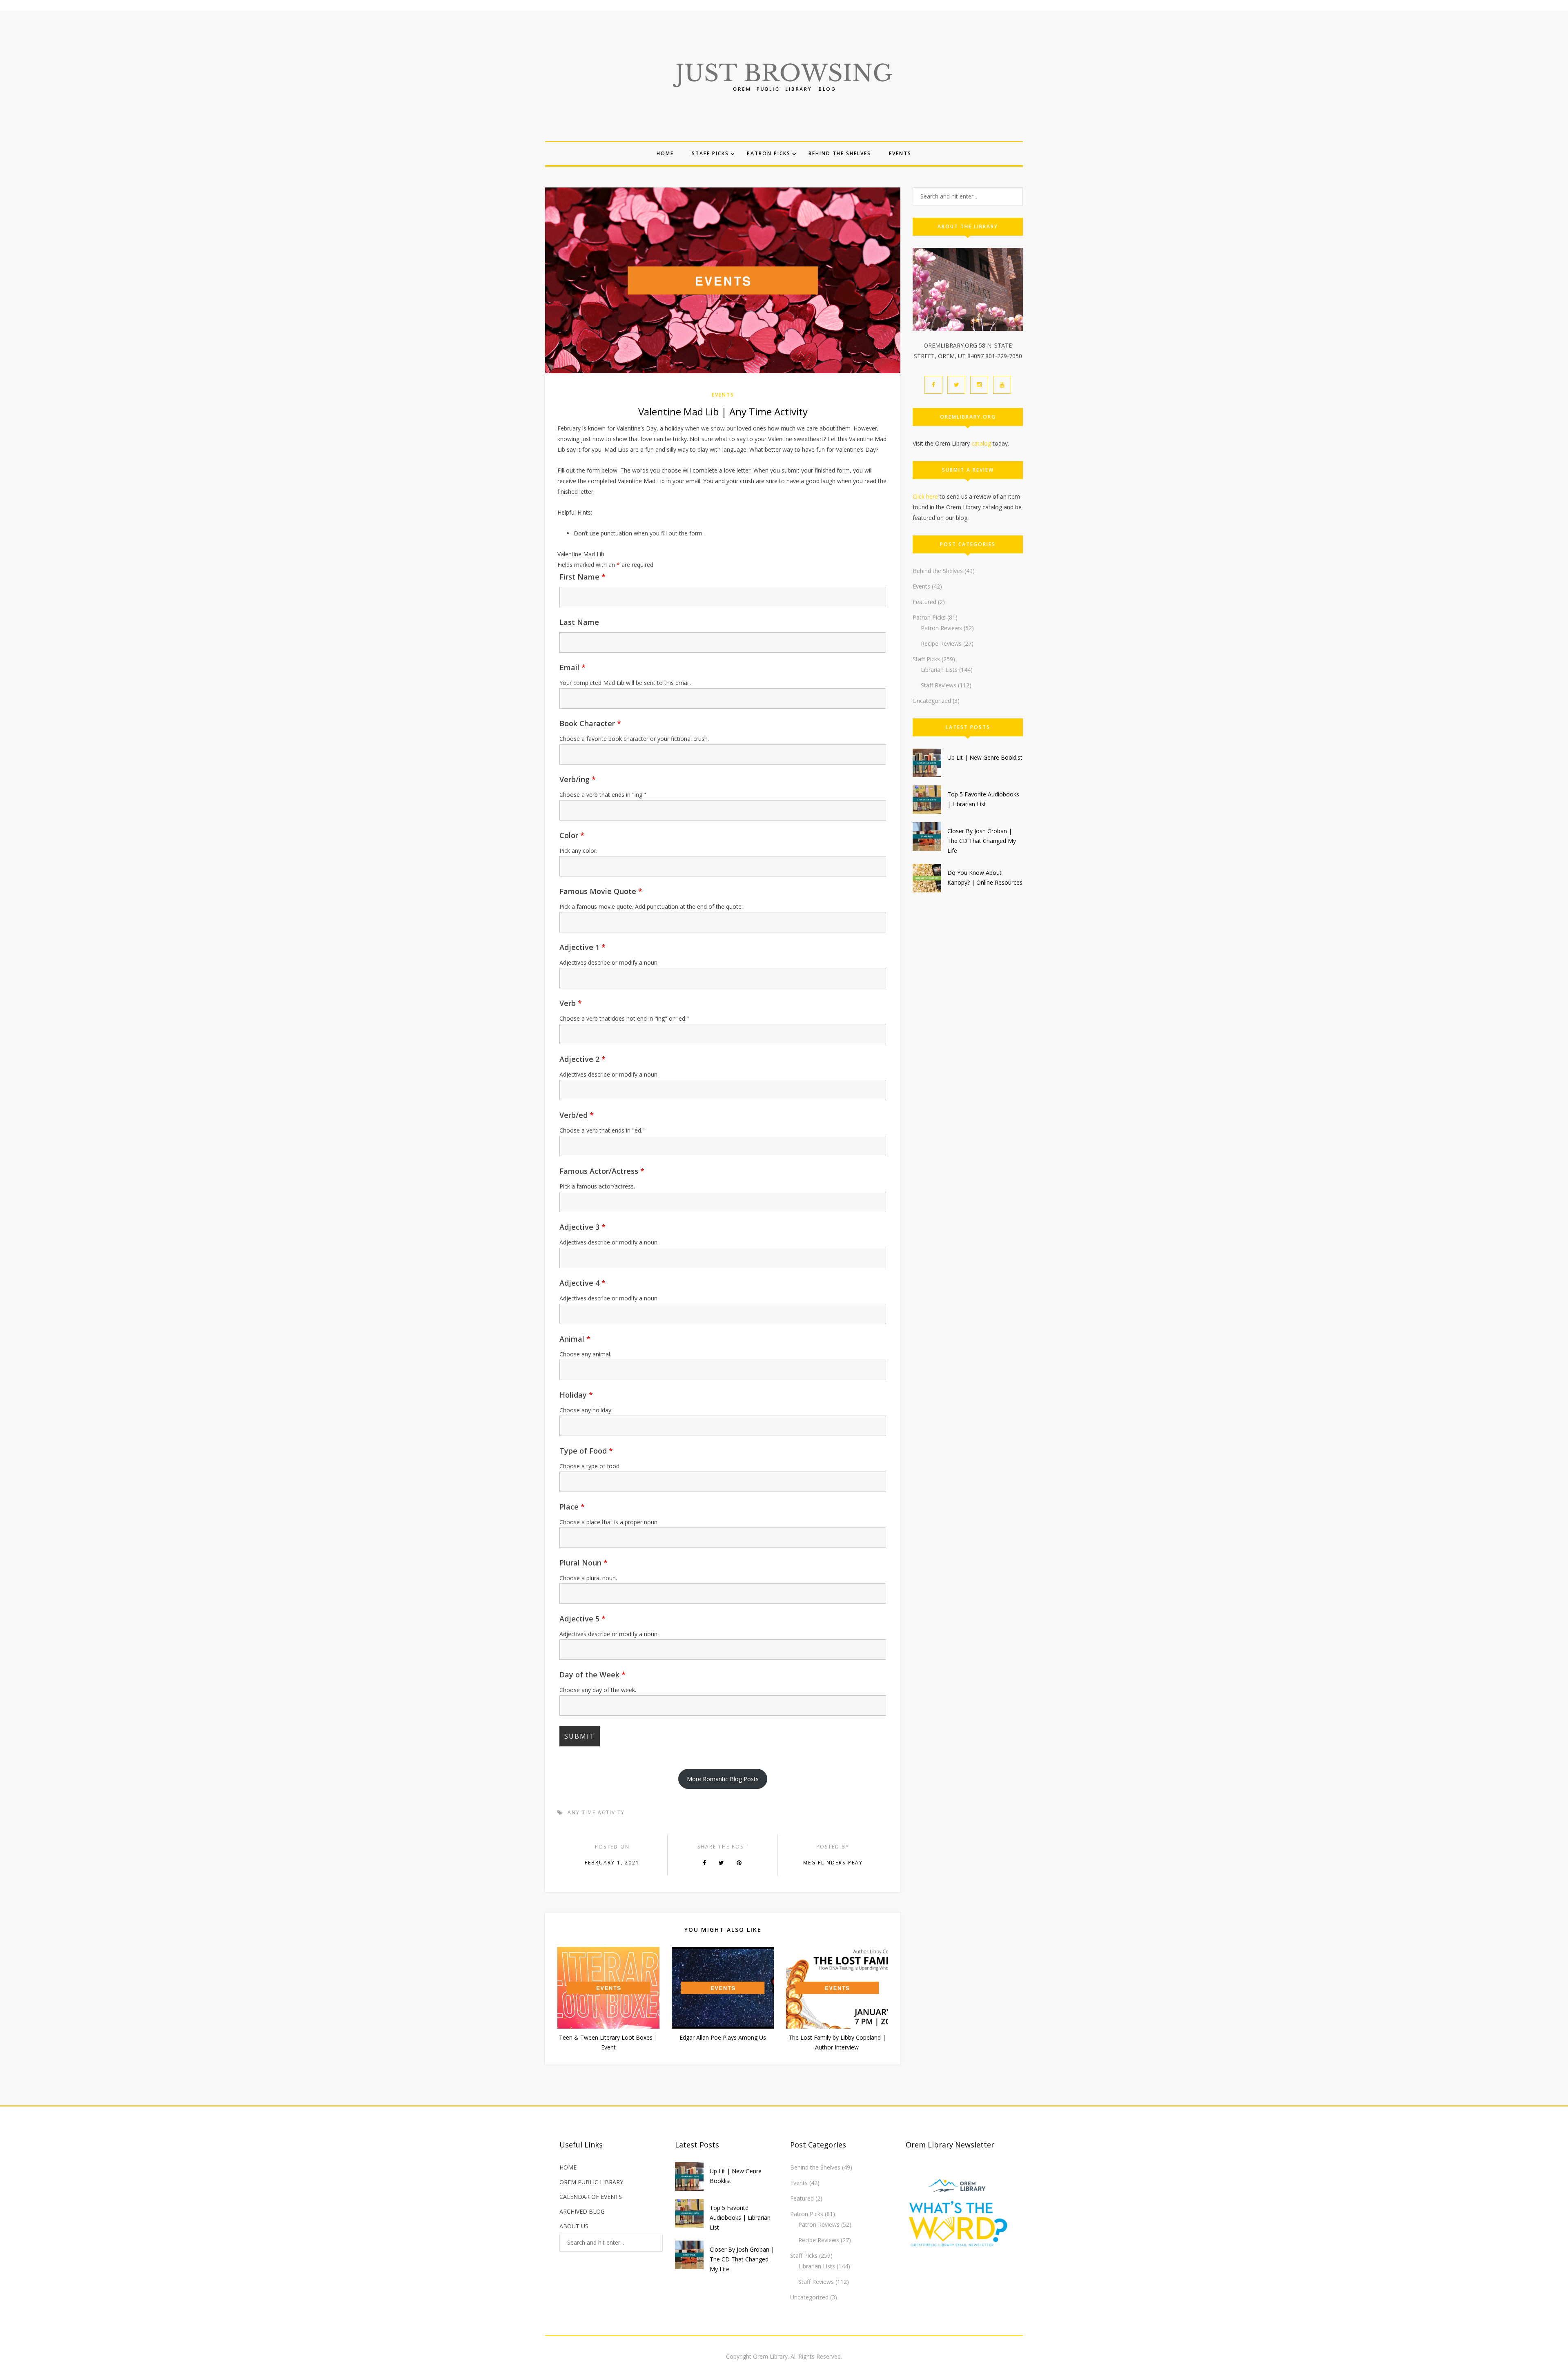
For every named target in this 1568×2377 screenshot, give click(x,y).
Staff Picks (710, 153)
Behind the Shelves (840, 153)
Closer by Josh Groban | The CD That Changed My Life (982, 841)
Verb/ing (578, 779)
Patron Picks (769, 153)
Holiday (576, 1395)
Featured (924, 602)
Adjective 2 (582, 1059)
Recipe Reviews (941, 643)
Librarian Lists (939, 670)
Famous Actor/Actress (602, 1171)
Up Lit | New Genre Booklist (985, 757)
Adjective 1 (582, 947)
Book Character (590, 723)
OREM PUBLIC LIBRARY (591, 2182)
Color (572, 835)
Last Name (579, 622)
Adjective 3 (582, 1227)
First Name (582, 577)
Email (572, 667)
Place (572, 1507)
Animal (575, 1339)
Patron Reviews (941, 628)
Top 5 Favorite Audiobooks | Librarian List (740, 2218)
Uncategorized (932, 701)
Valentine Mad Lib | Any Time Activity (723, 411)
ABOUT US (574, 2226)
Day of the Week (592, 1675)
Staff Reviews (939, 685)
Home (665, 153)
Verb (571, 1003)
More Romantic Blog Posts (723, 1779)
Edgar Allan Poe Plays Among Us (723, 2037)
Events (900, 153)
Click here (925, 496)
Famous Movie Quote (601, 891)
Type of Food (586, 1451)
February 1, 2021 (612, 1863)
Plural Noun (584, 1563)
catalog (981, 443)
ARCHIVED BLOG (582, 2211)
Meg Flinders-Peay (833, 1863)
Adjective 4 (582, 1283)
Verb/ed (577, 1115)
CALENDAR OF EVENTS (591, 2197)
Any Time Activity (596, 1812)
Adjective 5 (582, 1619)
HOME (568, 2167)
